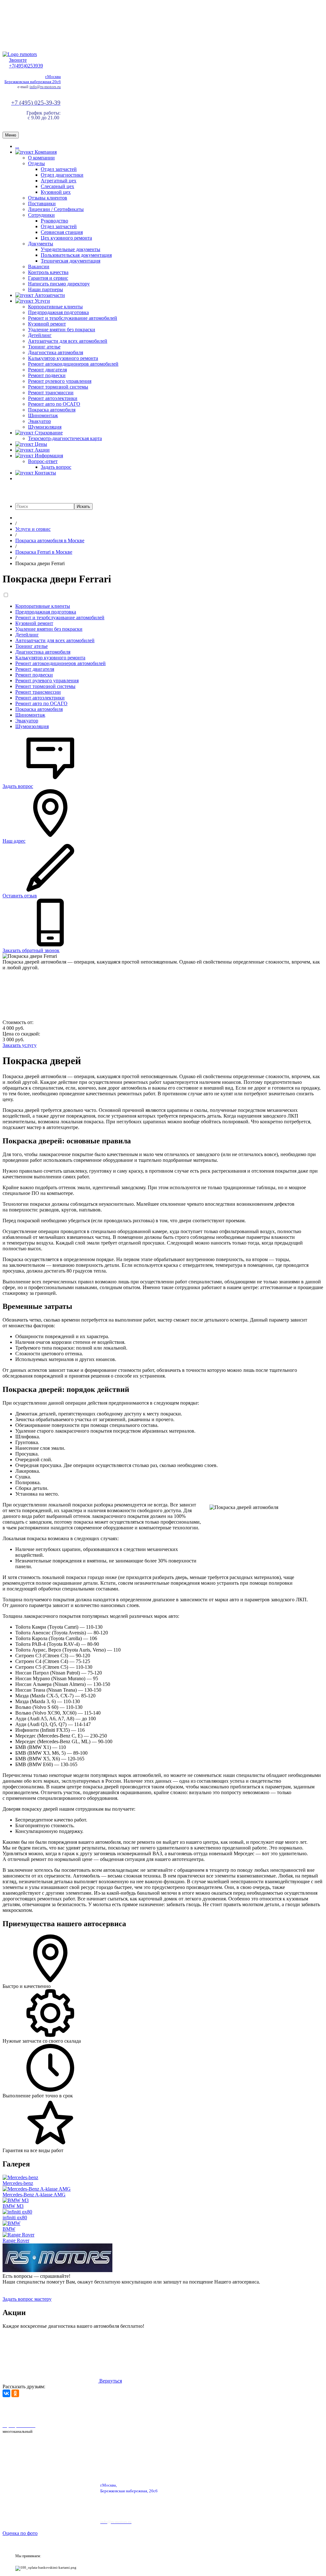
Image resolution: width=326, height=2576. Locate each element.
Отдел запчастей (59, 169)
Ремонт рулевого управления (60, 381)
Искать (83, 506)
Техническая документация (71, 261)
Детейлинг (40, 335)
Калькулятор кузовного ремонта (63, 358)
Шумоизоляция (45, 427)
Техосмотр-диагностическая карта (65, 438)
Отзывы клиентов (48, 198)
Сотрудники (41, 215)
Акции (42, 450)
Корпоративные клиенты (55, 307)
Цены (40, 444)
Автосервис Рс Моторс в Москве (181, 2409)
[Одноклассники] (15, 2393)
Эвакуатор (39, 421)
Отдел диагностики (62, 175)
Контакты (45, 473)
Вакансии (39, 267)
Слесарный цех (57, 186)
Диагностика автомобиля (56, 352)
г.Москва (53, 77)
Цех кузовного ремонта (66, 238)
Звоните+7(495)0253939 (26, 63)
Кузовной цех (56, 192)
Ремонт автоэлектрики (53, 398)
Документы (41, 244)
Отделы (36, 163)
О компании (41, 158)
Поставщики (42, 204)
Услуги (42, 301)
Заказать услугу (20, 1045)
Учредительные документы (71, 249)
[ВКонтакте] (6, 2393)
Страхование (48, 433)
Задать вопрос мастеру (27, 2299)
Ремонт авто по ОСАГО (54, 404)
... (17, 146)
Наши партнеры (46, 289)
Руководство (54, 221)
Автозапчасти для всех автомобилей (68, 341)
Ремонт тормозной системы (58, 387)
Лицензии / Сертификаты (56, 209)
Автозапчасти (49, 295)
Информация (48, 456)
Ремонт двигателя (47, 370)
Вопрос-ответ (43, 461)
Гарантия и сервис (48, 278)
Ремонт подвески (47, 375)
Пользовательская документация (76, 255)
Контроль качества (48, 272)
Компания (45, 152)
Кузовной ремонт (47, 324)
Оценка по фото (20, 2533)
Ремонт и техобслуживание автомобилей (73, 318)
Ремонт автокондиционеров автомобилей (73, 364)
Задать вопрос (56, 467)
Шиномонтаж (43, 415)
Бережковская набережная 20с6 (33, 82)
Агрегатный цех (59, 181)
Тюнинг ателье (44, 347)
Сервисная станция (62, 232)
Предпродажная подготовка (58, 312)
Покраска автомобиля (52, 410)
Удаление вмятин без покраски (62, 330)
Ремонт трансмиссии (51, 393)
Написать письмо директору (59, 284)
